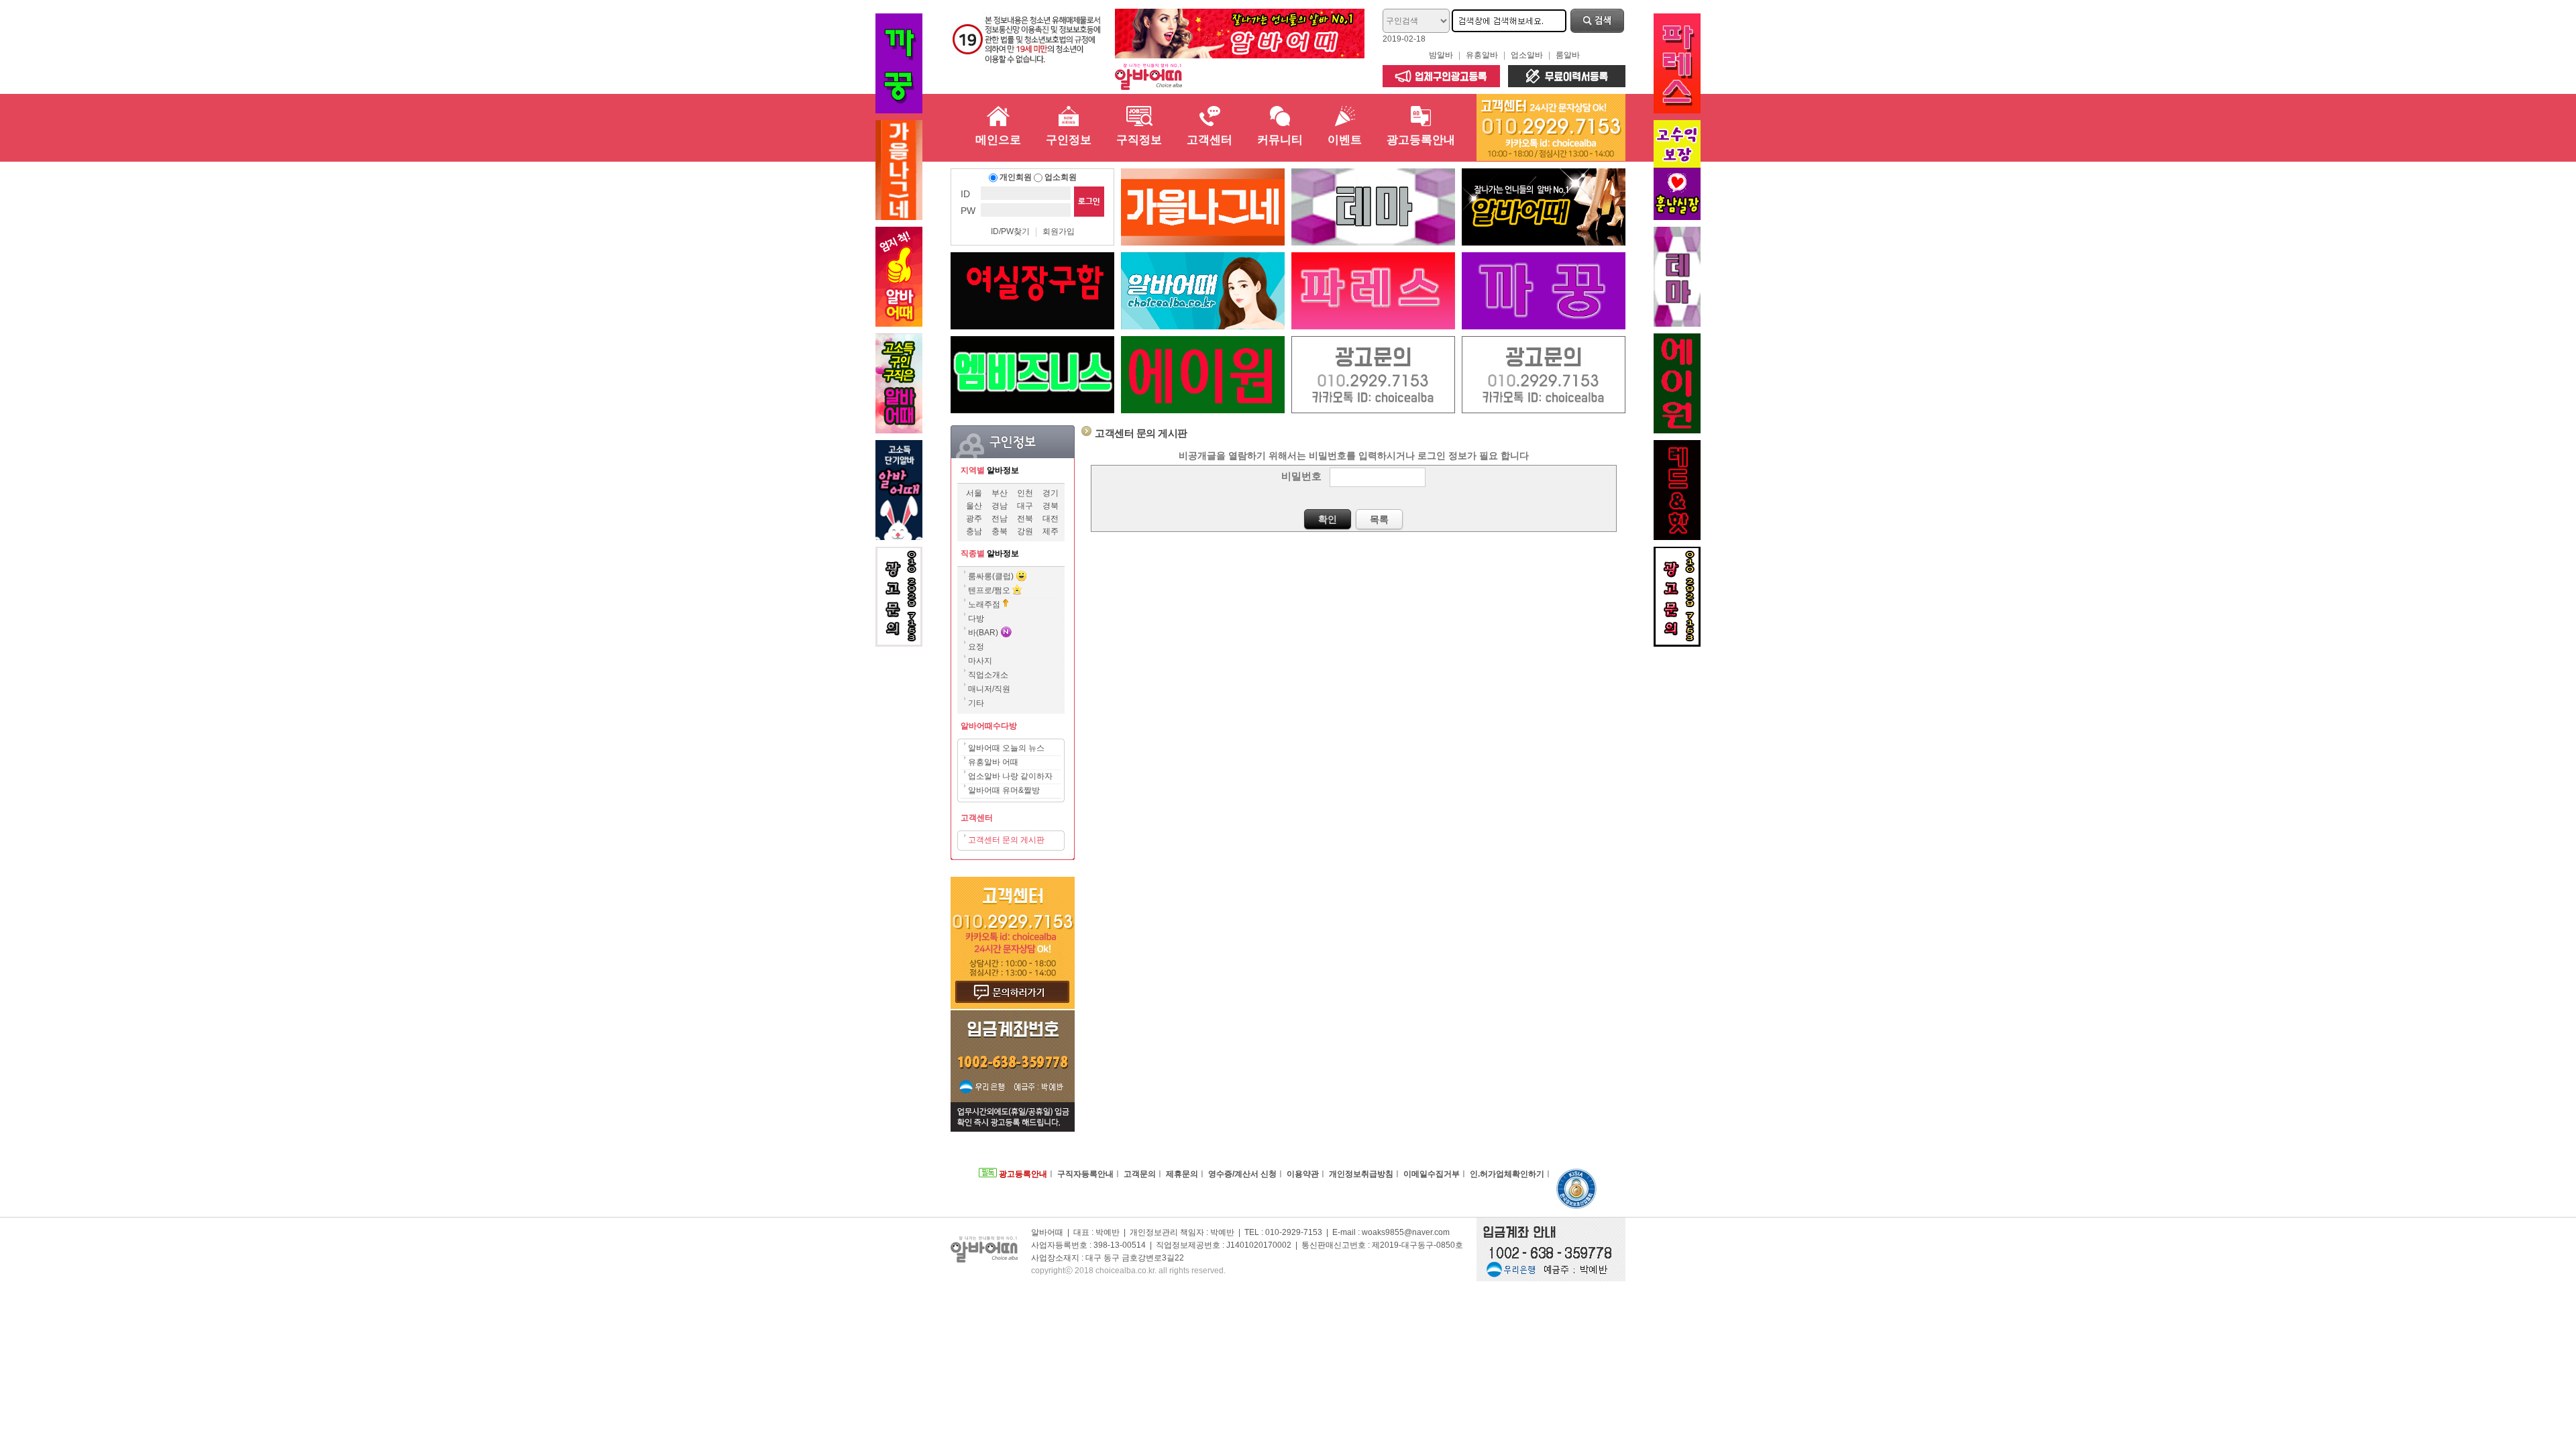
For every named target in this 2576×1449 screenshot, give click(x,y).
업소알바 (1527, 55)
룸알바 (1568, 55)
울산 (974, 506)
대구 (1025, 506)
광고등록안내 (1022, 1174)
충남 (974, 531)
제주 (1051, 531)
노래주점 (985, 604)
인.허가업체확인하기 (1507, 1174)
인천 (1025, 493)
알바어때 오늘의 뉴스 (1006, 748)
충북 (1000, 531)
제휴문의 (1182, 1174)
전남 (1000, 519)
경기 (1051, 493)
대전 (1051, 519)
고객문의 (1140, 1174)
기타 (976, 703)
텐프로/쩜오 (990, 590)
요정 (976, 647)
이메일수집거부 (1432, 1174)
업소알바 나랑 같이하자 (1010, 776)
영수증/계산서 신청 (1242, 1174)
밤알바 (1441, 55)
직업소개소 (988, 675)
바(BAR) (984, 633)
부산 (1000, 493)
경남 (1000, 506)
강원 (1025, 531)
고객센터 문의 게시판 (1006, 840)
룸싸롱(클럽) (991, 576)
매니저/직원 (989, 689)
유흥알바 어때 (993, 762)
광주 (974, 519)
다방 (976, 619)
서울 (974, 493)
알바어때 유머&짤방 (1004, 790)
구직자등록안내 (1085, 1174)
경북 (1051, 506)
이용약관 (1303, 1174)
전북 (1025, 519)
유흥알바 (1482, 55)
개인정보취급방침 (1361, 1174)
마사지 (980, 661)
